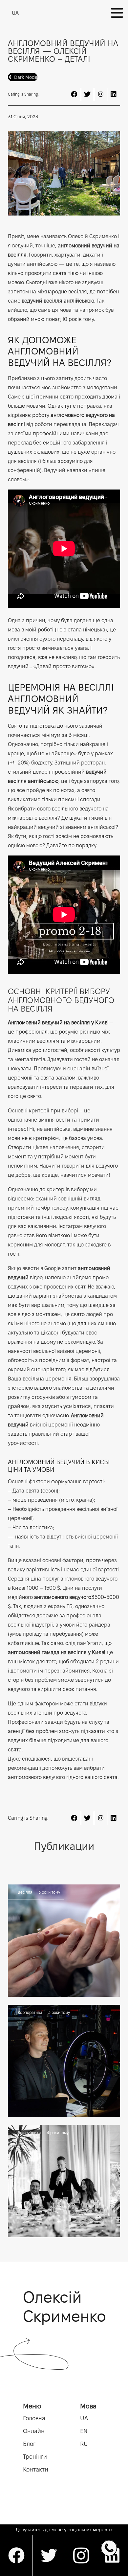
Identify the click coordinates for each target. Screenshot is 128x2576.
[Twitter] (87, 94)
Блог (29, 2444)
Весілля (25, 1892)
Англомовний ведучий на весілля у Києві (58, 1023)
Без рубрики (29, 2133)
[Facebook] (74, 94)
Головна (34, 2418)
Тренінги (35, 2457)
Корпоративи (30, 2012)
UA (84, 2418)
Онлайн (34, 2431)
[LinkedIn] (114, 94)
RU (84, 2444)
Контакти (36, 2469)
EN (84, 2431)
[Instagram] (100, 94)
